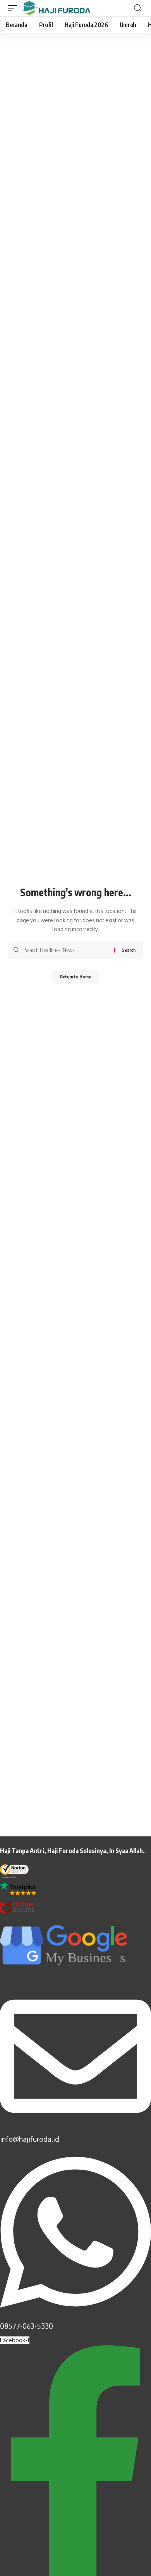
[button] (14, 8)
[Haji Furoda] (56, 8)
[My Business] (66, 1972)
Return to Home (75, 977)
